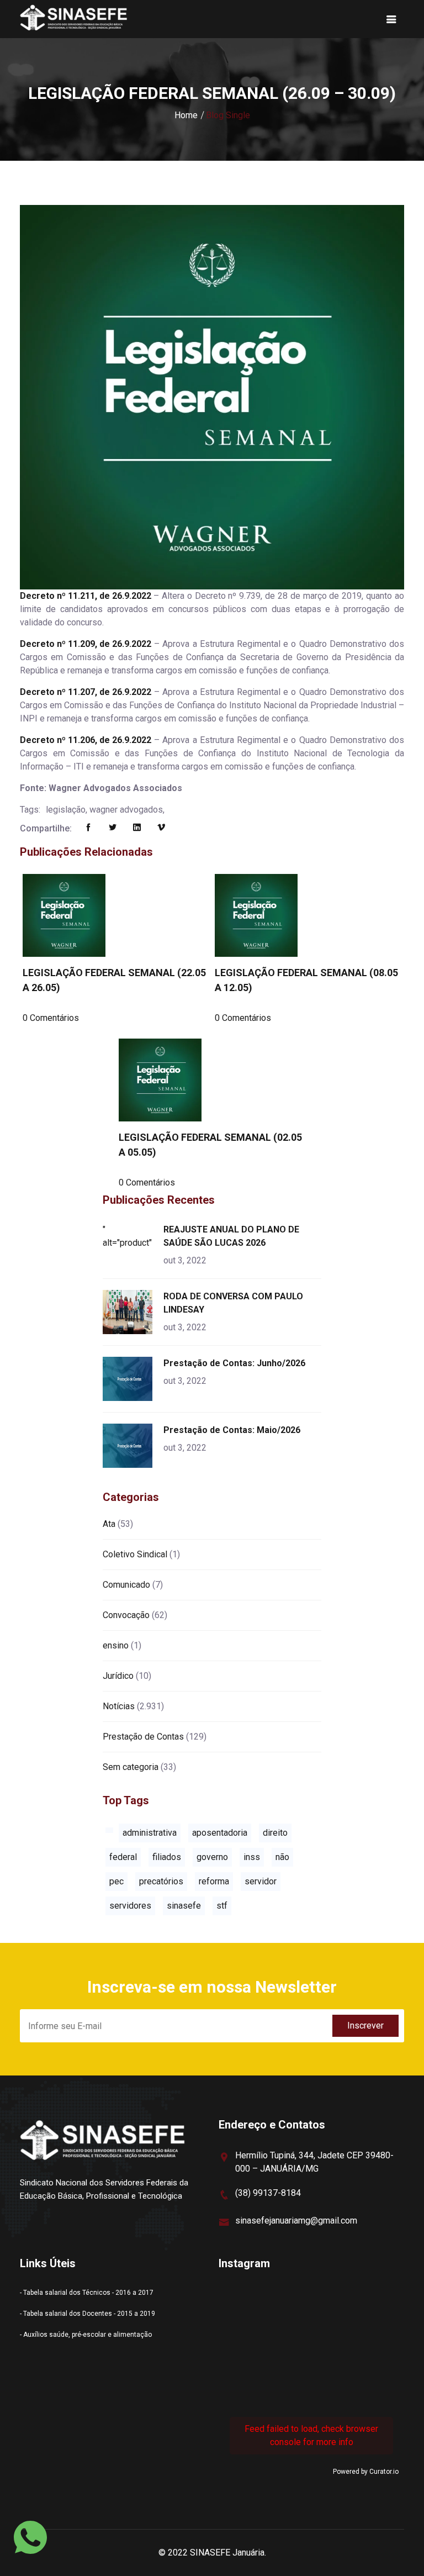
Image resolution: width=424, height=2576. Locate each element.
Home (186, 115)
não (282, 1857)
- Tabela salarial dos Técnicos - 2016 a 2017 (87, 2293)
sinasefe (184, 1906)
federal (123, 1857)
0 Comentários (51, 1018)
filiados (167, 1857)
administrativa (150, 1833)
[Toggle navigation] (391, 19)
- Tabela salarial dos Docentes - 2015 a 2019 (88, 2314)
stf (222, 1906)
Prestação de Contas (143, 1737)
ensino (116, 1645)
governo (212, 1857)
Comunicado (126, 1585)
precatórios (161, 1881)
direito (275, 1833)
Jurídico (118, 1676)
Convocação (126, 1615)
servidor (261, 1881)
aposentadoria (220, 1833)
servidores (130, 1906)
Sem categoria (131, 1767)
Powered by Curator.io (366, 2472)
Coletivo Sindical (135, 1554)
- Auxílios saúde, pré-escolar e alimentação (86, 2335)
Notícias (119, 1706)
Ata (109, 1524)
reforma (214, 1881)
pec (116, 1881)
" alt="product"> (129, 1236)
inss (252, 1857)
